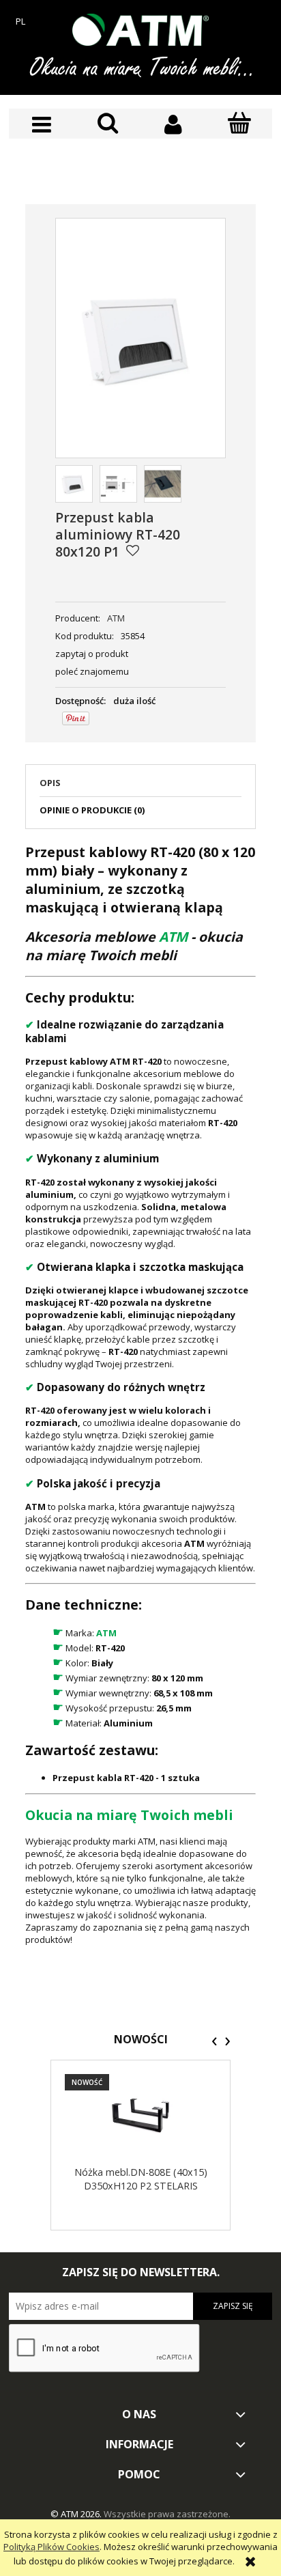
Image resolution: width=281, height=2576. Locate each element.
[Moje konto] (174, 125)
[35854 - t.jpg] (118, 484)
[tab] (140, 787)
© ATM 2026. (77, 2514)
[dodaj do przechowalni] (133, 550)
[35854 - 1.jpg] (163, 484)
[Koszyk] (240, 124)
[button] (42, 125)
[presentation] (215, 2041)
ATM (116, 618)
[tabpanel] (140, 1394)
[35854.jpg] (74, 484)
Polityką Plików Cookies (51, 2547)
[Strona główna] (140, 30)
